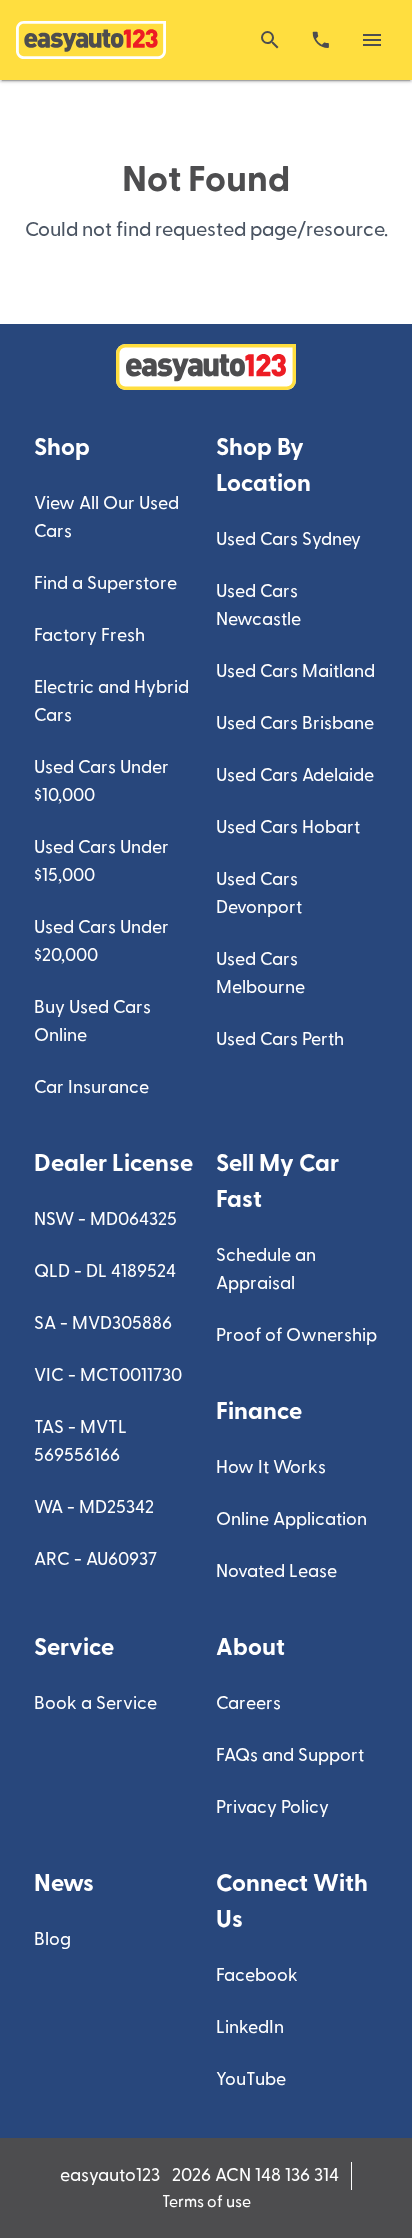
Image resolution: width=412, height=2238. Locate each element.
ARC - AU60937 (95, 1559)
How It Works (271, 1467)
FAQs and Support (290, 1755)
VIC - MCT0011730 (108, 1375)
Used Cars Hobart (288, 827)
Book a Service (95, 1703)
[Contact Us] (321, 40)
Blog (52, 1939)
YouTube (251, 2079)
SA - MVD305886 (103, 1323)
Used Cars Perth (280, 1039)
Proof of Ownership (296, 1335)
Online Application (291, 1519)
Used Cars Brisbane (295, 723)
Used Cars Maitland (295, 671)
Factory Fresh (89, 635)
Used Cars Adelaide (295, 775)
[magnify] (270, 40)
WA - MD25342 (94, 1507)
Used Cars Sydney (288, 539)
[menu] (372, 40)
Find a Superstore (105, 583)
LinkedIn (250, 2027)
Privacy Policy (272, 1807)
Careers (248, 1703)
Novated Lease (276, 1571)
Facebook (257, 1975)
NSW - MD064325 (105, 1219)
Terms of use (206, 2202)
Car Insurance (91, 1087)
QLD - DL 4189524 (105, 1271)
